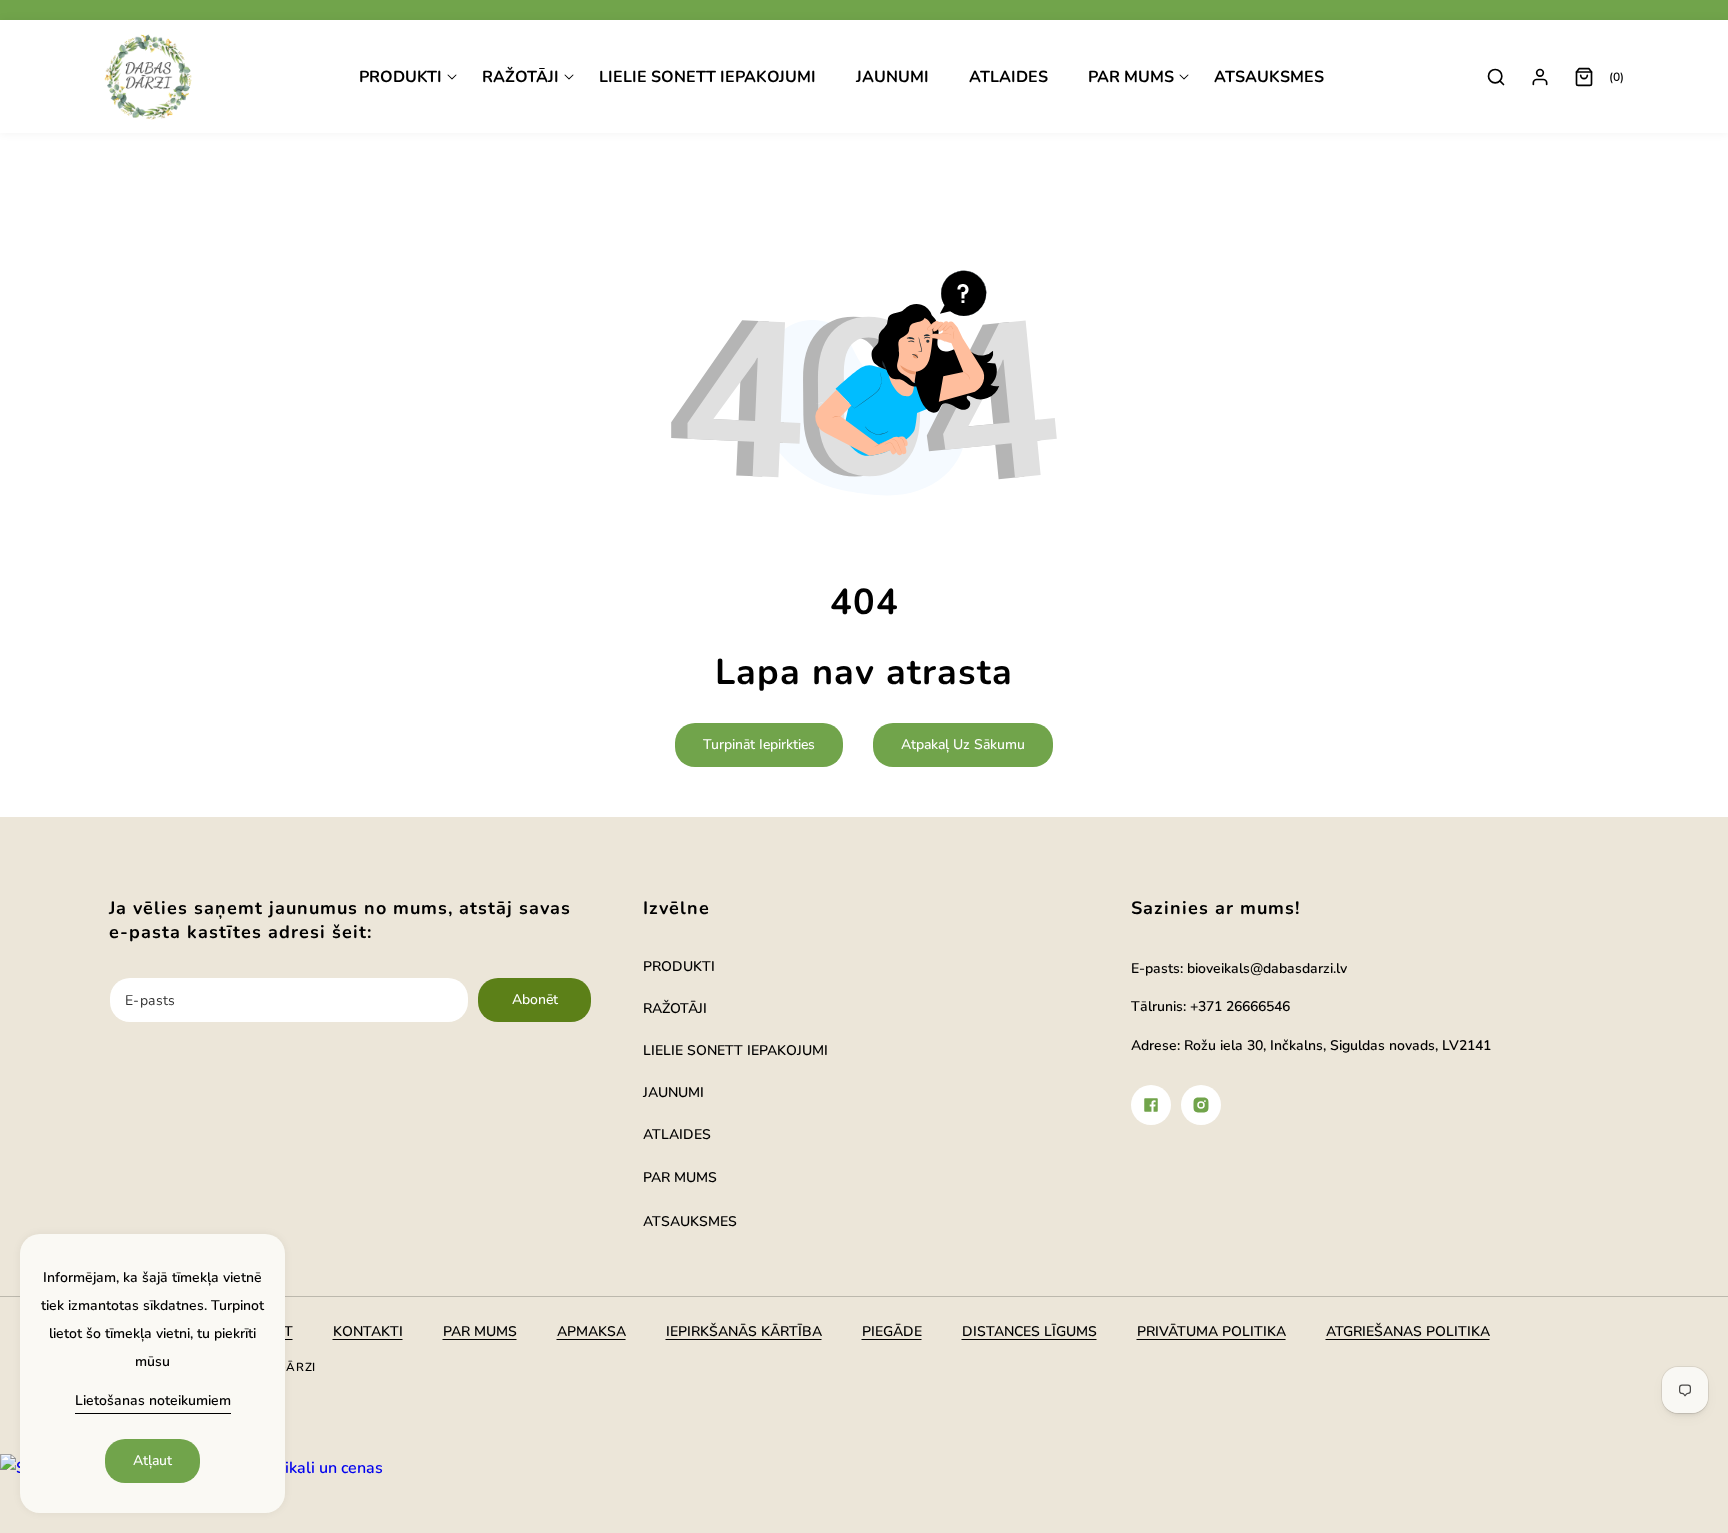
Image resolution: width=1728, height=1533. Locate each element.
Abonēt (535, 999)
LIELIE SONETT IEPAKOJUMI (735, 1050)
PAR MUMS (680, 1177)
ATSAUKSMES (690, 1221)
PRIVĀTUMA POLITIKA (1211, 1331)
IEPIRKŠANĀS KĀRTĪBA (744, 1331)
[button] (408, 77)
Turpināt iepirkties (759, 744)
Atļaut (152, 1460)
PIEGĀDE (892, 1331)
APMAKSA (591, 1331)
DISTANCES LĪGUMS (1029, 1331)
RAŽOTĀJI (675, 1008)
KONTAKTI (368, 1331)
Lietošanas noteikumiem (153, 1400)
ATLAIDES (677, 1134)
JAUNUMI (673, 1092)
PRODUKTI (679, 966)
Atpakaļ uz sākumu (963, 744)
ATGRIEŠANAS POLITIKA (1408, 1331)
